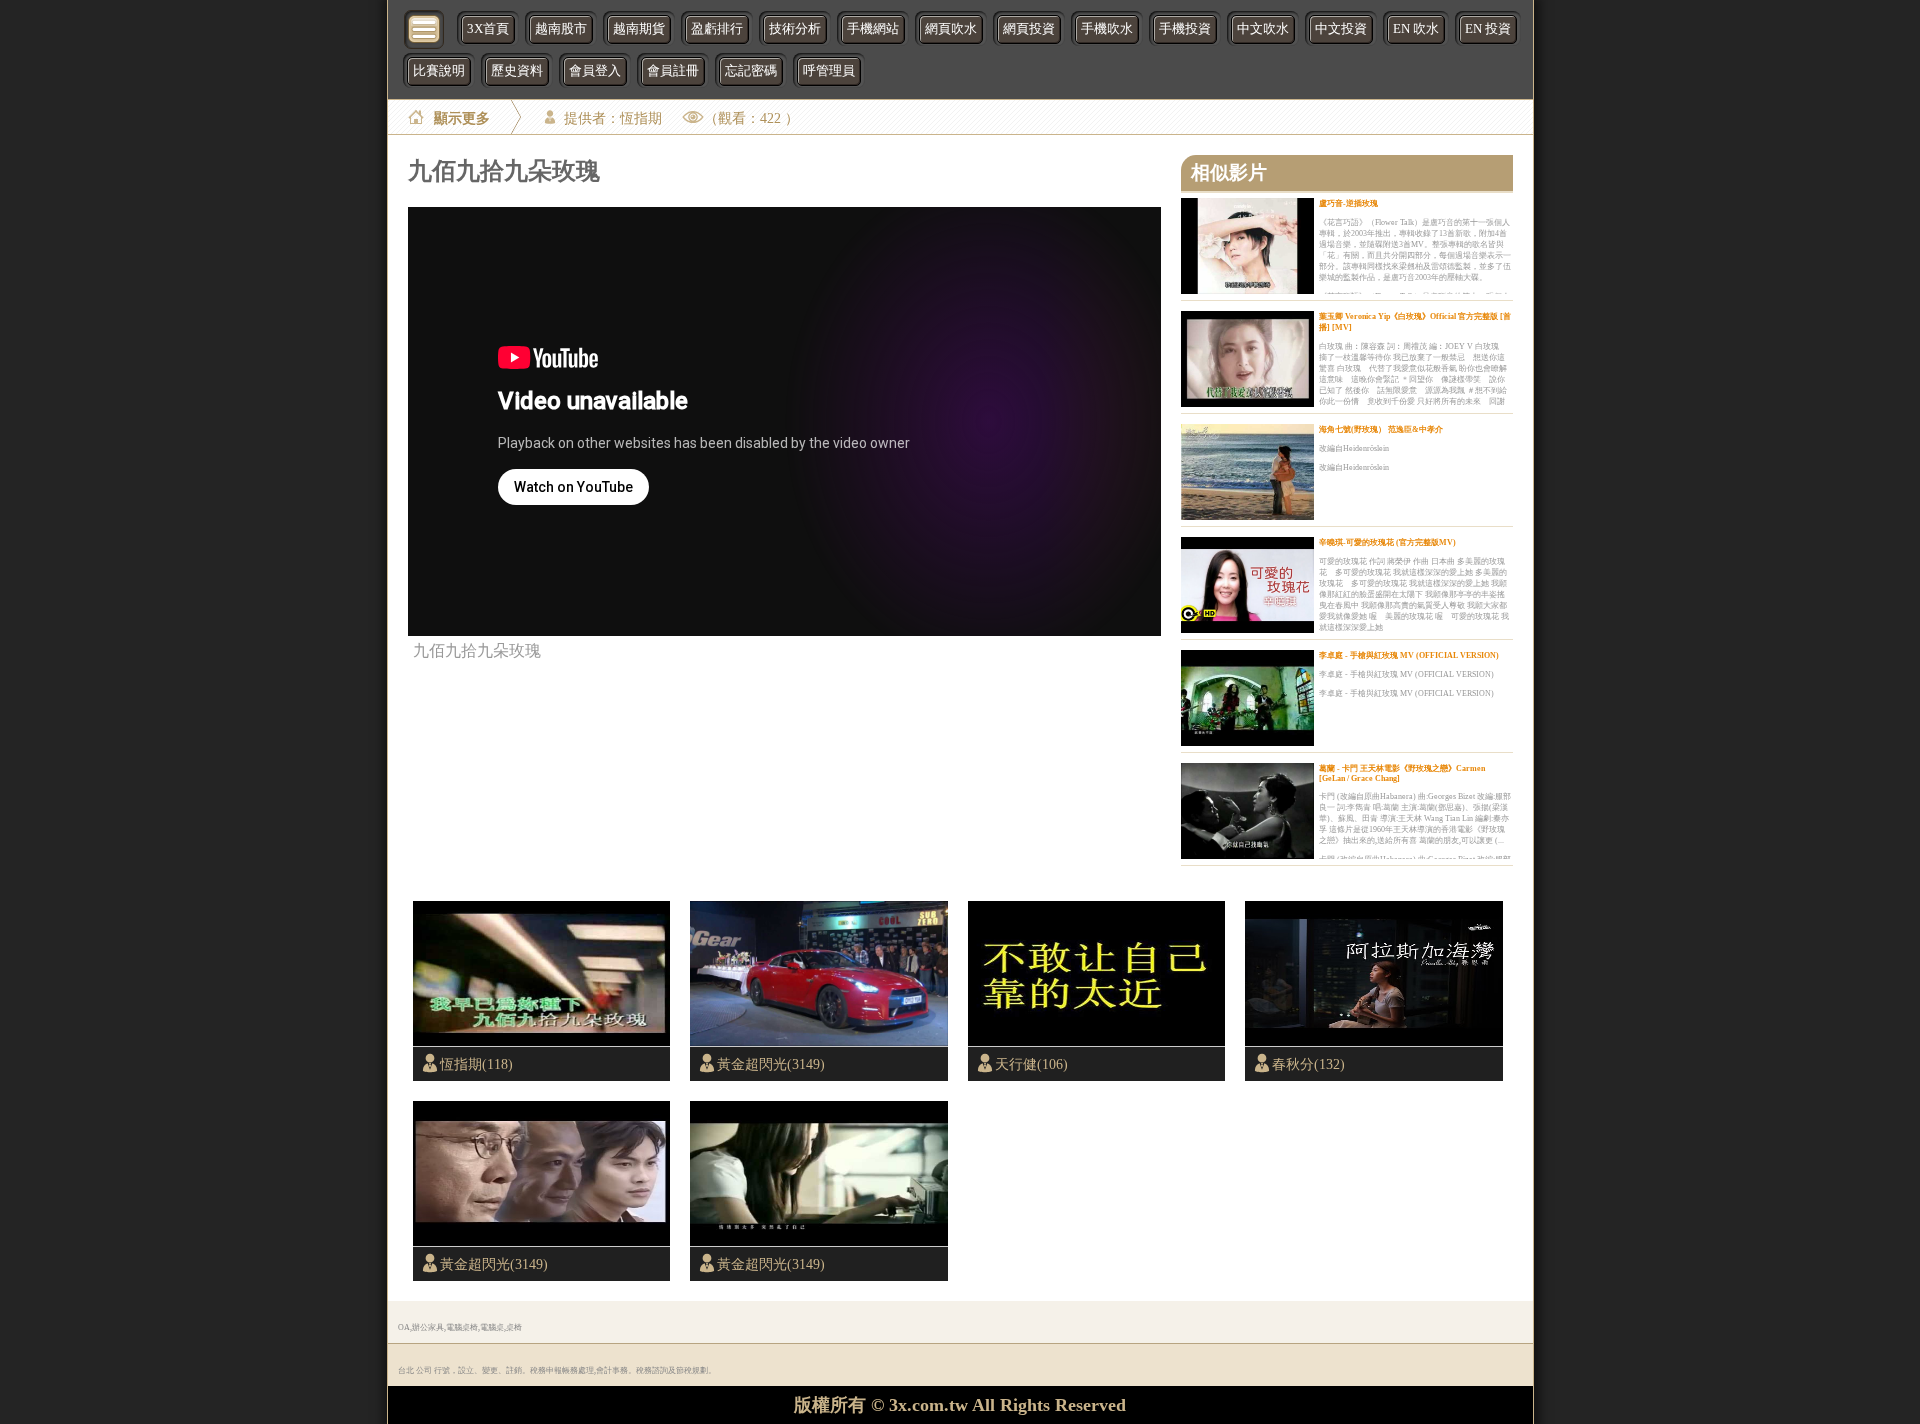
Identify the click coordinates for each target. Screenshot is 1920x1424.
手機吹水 (1107, 29)
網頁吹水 (951, 29)
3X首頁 (488, 29)
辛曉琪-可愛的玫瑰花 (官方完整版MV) (1387, 542)
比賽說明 (439, 71)
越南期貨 (639, 29)
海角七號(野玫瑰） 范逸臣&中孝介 (1381, 429)
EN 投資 (1488, 29)
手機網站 (873, 29)
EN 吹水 (1416, 29)
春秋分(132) (1308, 1064)
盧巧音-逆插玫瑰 (1348, 203)
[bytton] (425, 27)
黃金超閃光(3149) (771, 1064)
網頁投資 (1029, 29)
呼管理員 (829, 71)
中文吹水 (1263, 29)
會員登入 (595, 71)
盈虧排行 (717, 29)
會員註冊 (673, 71)
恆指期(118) (476, 1064)
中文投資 (1341, 29)
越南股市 (561, 29)
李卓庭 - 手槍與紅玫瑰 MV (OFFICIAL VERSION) (1409, 655)
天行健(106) (1031, 1064)
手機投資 (1185, 29)
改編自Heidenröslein (1354, 448)
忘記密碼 (751, 71)
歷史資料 (517, 71)
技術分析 (795, 29)
